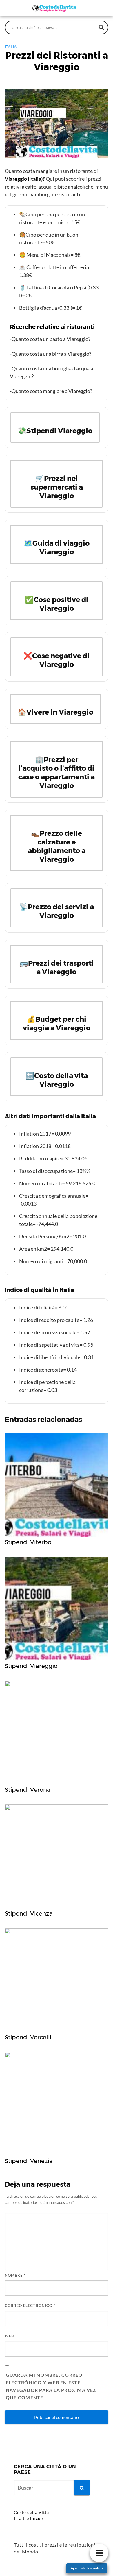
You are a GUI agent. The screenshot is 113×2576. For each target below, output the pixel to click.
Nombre (15, 2275)
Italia (11, 47)
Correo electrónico (30, 2306)
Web (9, 2336)
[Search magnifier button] (101, 27)
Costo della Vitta (31, 2512)
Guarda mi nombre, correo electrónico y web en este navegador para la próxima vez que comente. (51, 2386)
